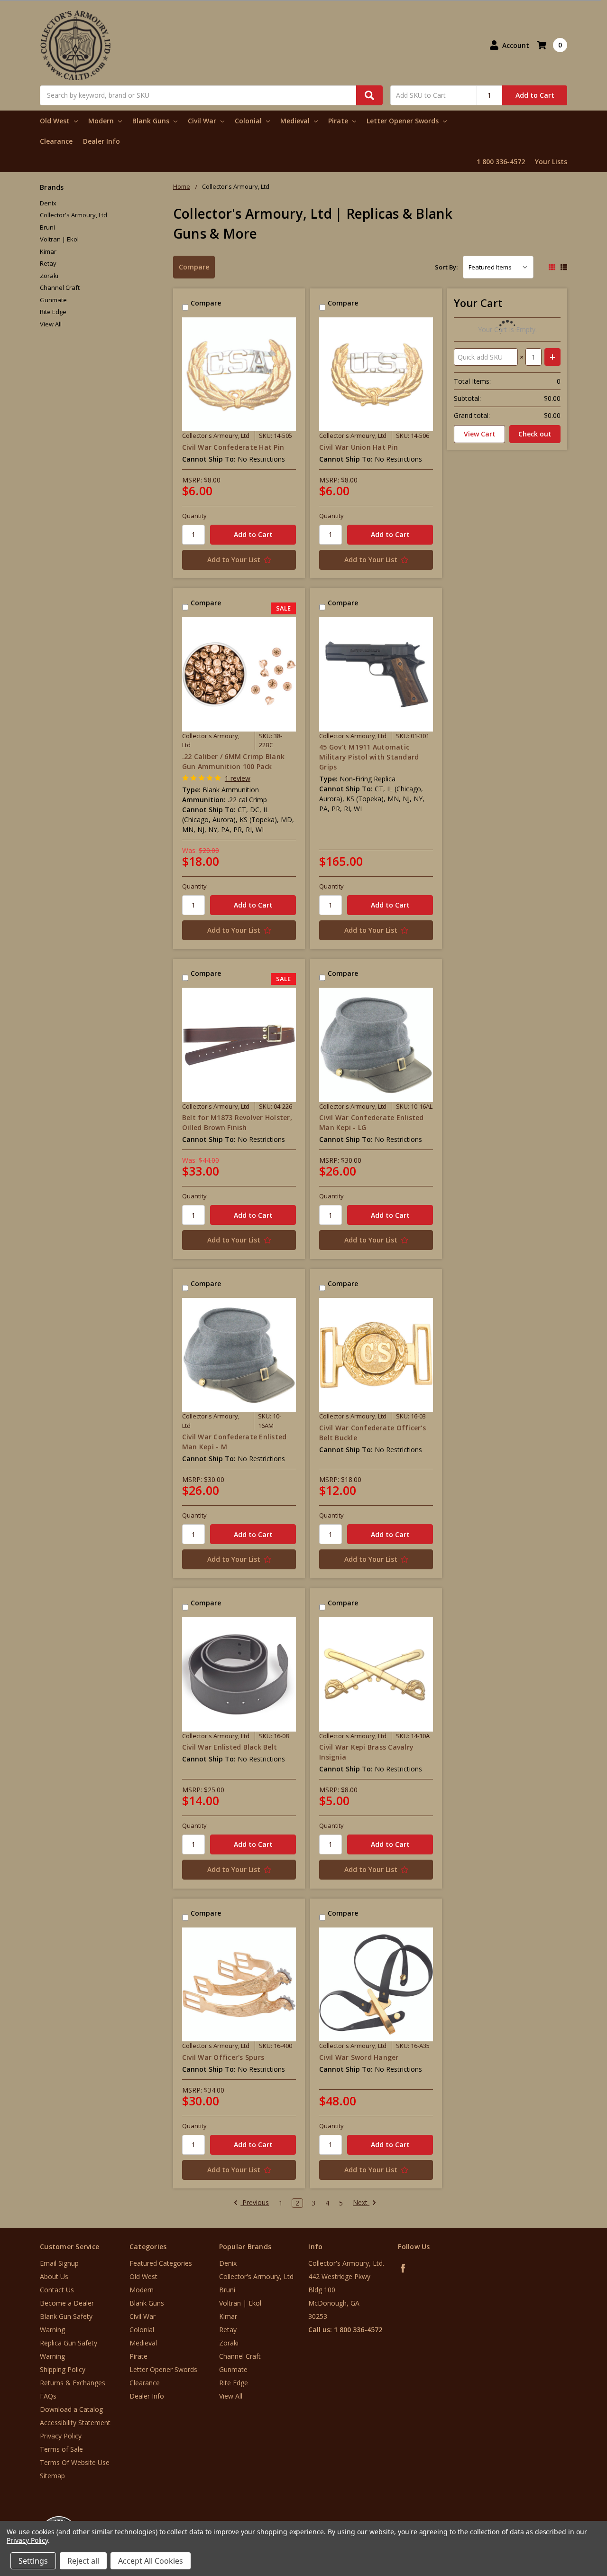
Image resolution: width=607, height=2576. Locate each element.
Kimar (48, 251)
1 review (238, 778)
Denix (48, 203)
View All (51, 324)
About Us (54, 2276)
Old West (56, 121)
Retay (48, 263)
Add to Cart (535, 95)
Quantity (194, 516)
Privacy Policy (61, 2436)
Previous (255, 2203)
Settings (33, 2561)
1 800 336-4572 (501, 162)
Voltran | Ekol (59, 239)
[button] (568, 2519)
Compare (194, 267)
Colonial (249, 121)
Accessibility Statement (75, 2423)
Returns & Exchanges (73, 2383)
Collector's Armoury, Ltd (74, 215)
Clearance (56, 141)
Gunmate (53, 300)
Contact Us (57, 2290)
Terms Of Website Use (75, 2462)
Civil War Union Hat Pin (359, 447)
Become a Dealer (67, 2303)
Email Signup (59, 2263)
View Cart (480, 434)
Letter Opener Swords (404, 121)
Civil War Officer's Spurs (223, 2057)
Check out (535, 434)
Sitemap (52, 2476)
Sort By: (446, 267)
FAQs (48, 2396)
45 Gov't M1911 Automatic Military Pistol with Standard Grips (369, 757)
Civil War (203, 121)
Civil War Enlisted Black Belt (230, 1747)
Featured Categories (161, 2263)
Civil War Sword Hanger (359, 2057)
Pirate (339, 121)
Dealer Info (101, 141)
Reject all (83, 2561)
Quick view (239, 374)
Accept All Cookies (151, 2561)
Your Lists (551, 162)
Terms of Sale (61, 2449)
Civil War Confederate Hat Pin (233, 447)
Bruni (47, 227)
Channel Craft (60, 287)
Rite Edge (53, 312)
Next (361, 2203)
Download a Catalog (71, 2409)
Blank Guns (152, 121)
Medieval (296, 121)
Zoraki (49, 276)
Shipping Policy (63, 2369)
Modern (102, 121)
